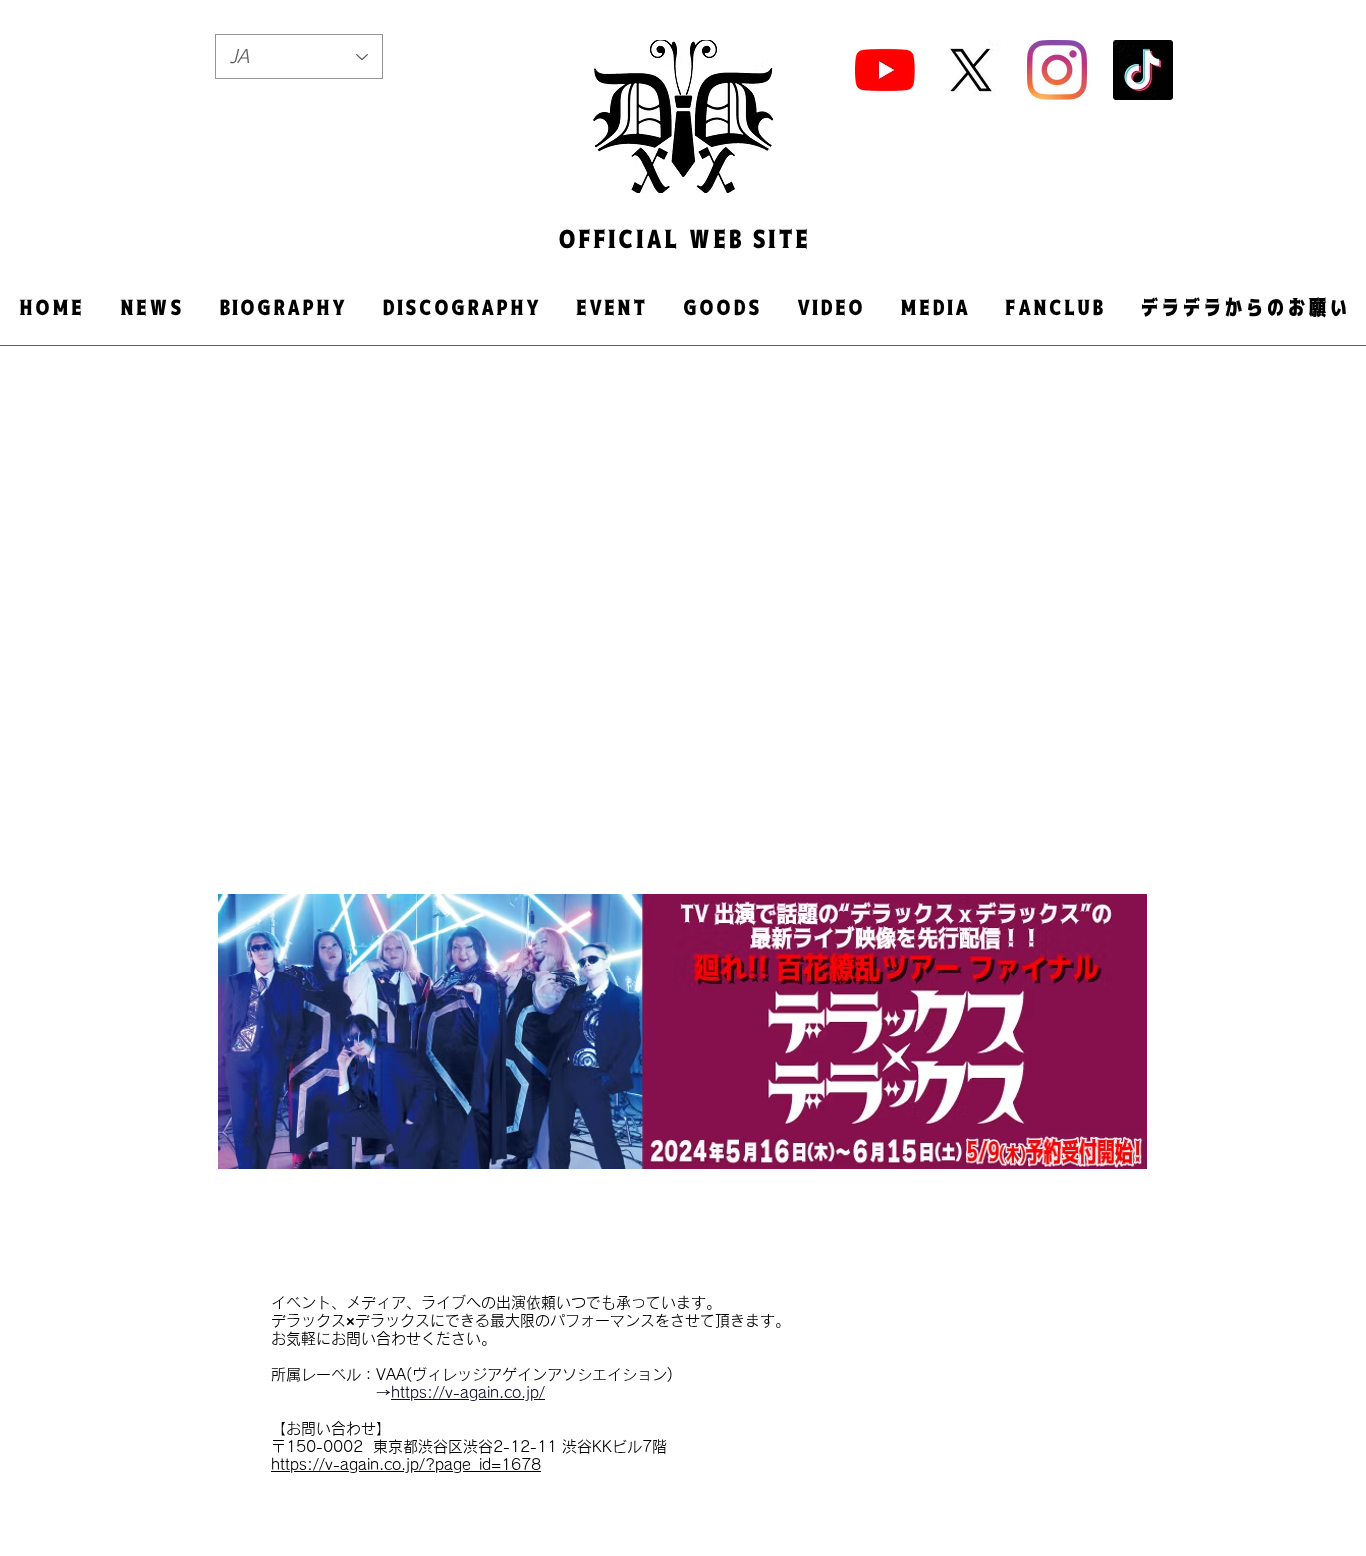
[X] (971, 70)
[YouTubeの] (885, 70)
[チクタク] (1143, 70)
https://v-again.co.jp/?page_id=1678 (406, 1464)
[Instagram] (1057, 70)
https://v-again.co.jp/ (468, 1392)
